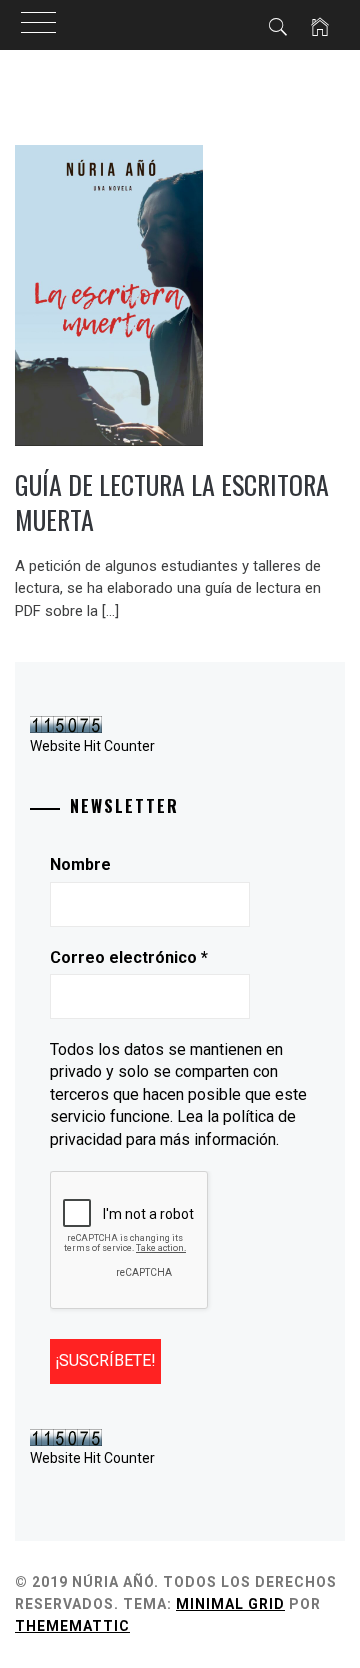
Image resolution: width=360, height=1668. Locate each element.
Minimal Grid (230, 1604)
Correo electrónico (129, 957)
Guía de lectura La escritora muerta (172, 502)
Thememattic (72, 1626)
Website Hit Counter (92, 746)
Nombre (80, 864)
